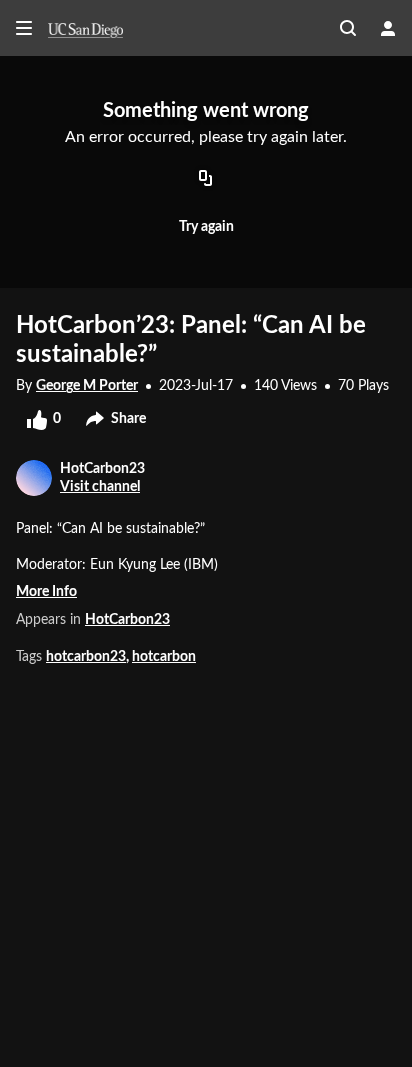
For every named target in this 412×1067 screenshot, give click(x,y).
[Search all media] (348, 28)
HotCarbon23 (127, 620)
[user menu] (388, 28)
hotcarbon (164, 657)
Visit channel (100, 487)
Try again (206, 227)
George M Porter (87, 386)
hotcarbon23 (86, 657)
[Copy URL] (206, 180)
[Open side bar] (24, 28)
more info (46, 592)
